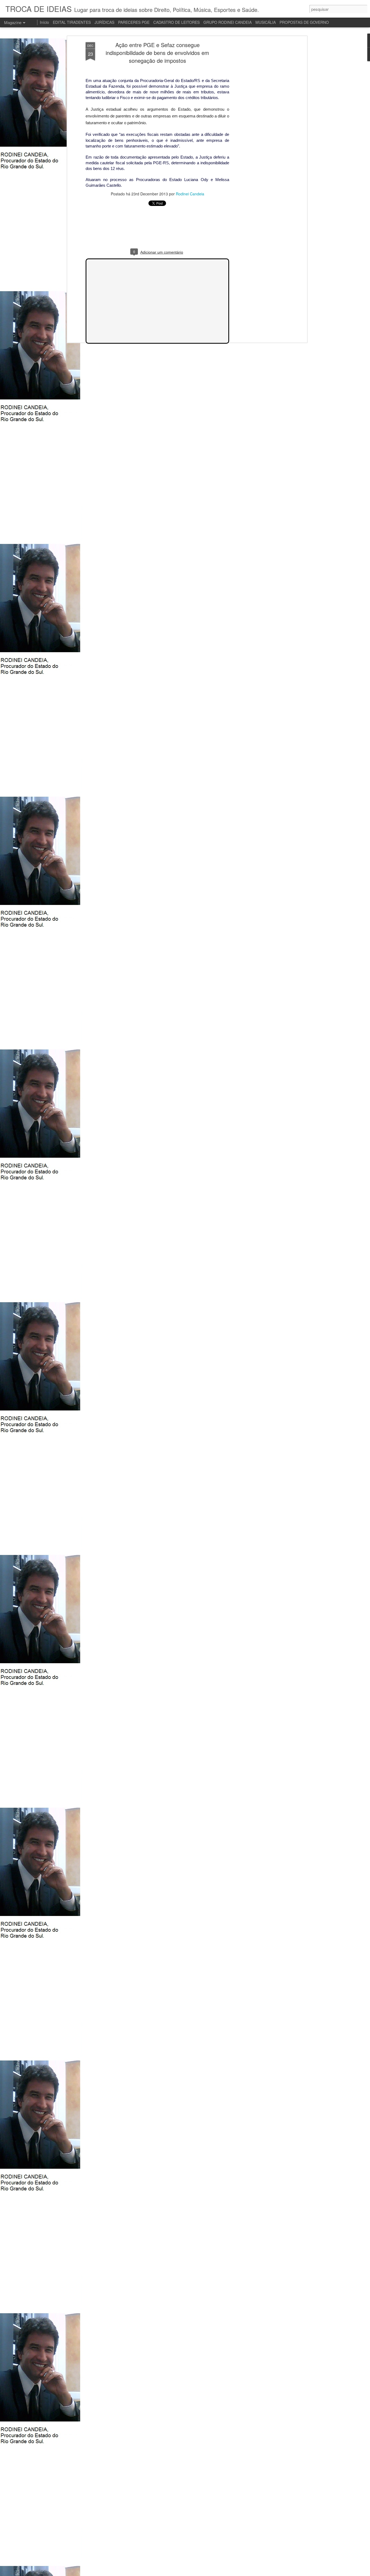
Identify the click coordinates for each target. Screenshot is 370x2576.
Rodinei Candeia (190, 194)
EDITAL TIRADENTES (72, 22)
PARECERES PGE (134, 22)
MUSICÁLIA (266, 22)
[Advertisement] (259, 127)
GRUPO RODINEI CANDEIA (228, 22)
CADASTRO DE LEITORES (176, 22)
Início (44, 22)
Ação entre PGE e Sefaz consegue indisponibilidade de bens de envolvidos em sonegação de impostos (157, 53)
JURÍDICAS (104, 22)
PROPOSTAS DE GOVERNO (304, 22)
